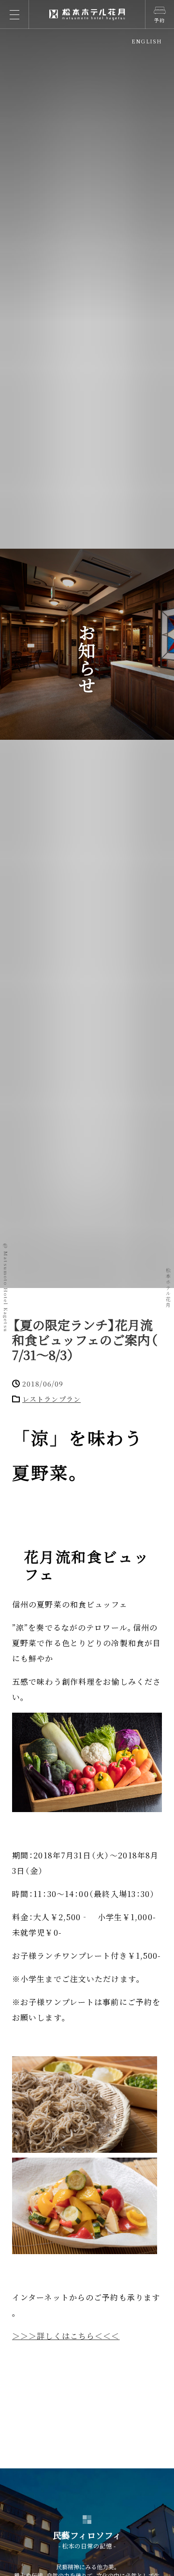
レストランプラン (51, 1399)
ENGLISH (147, 41)
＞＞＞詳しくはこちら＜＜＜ (66, 2336)
